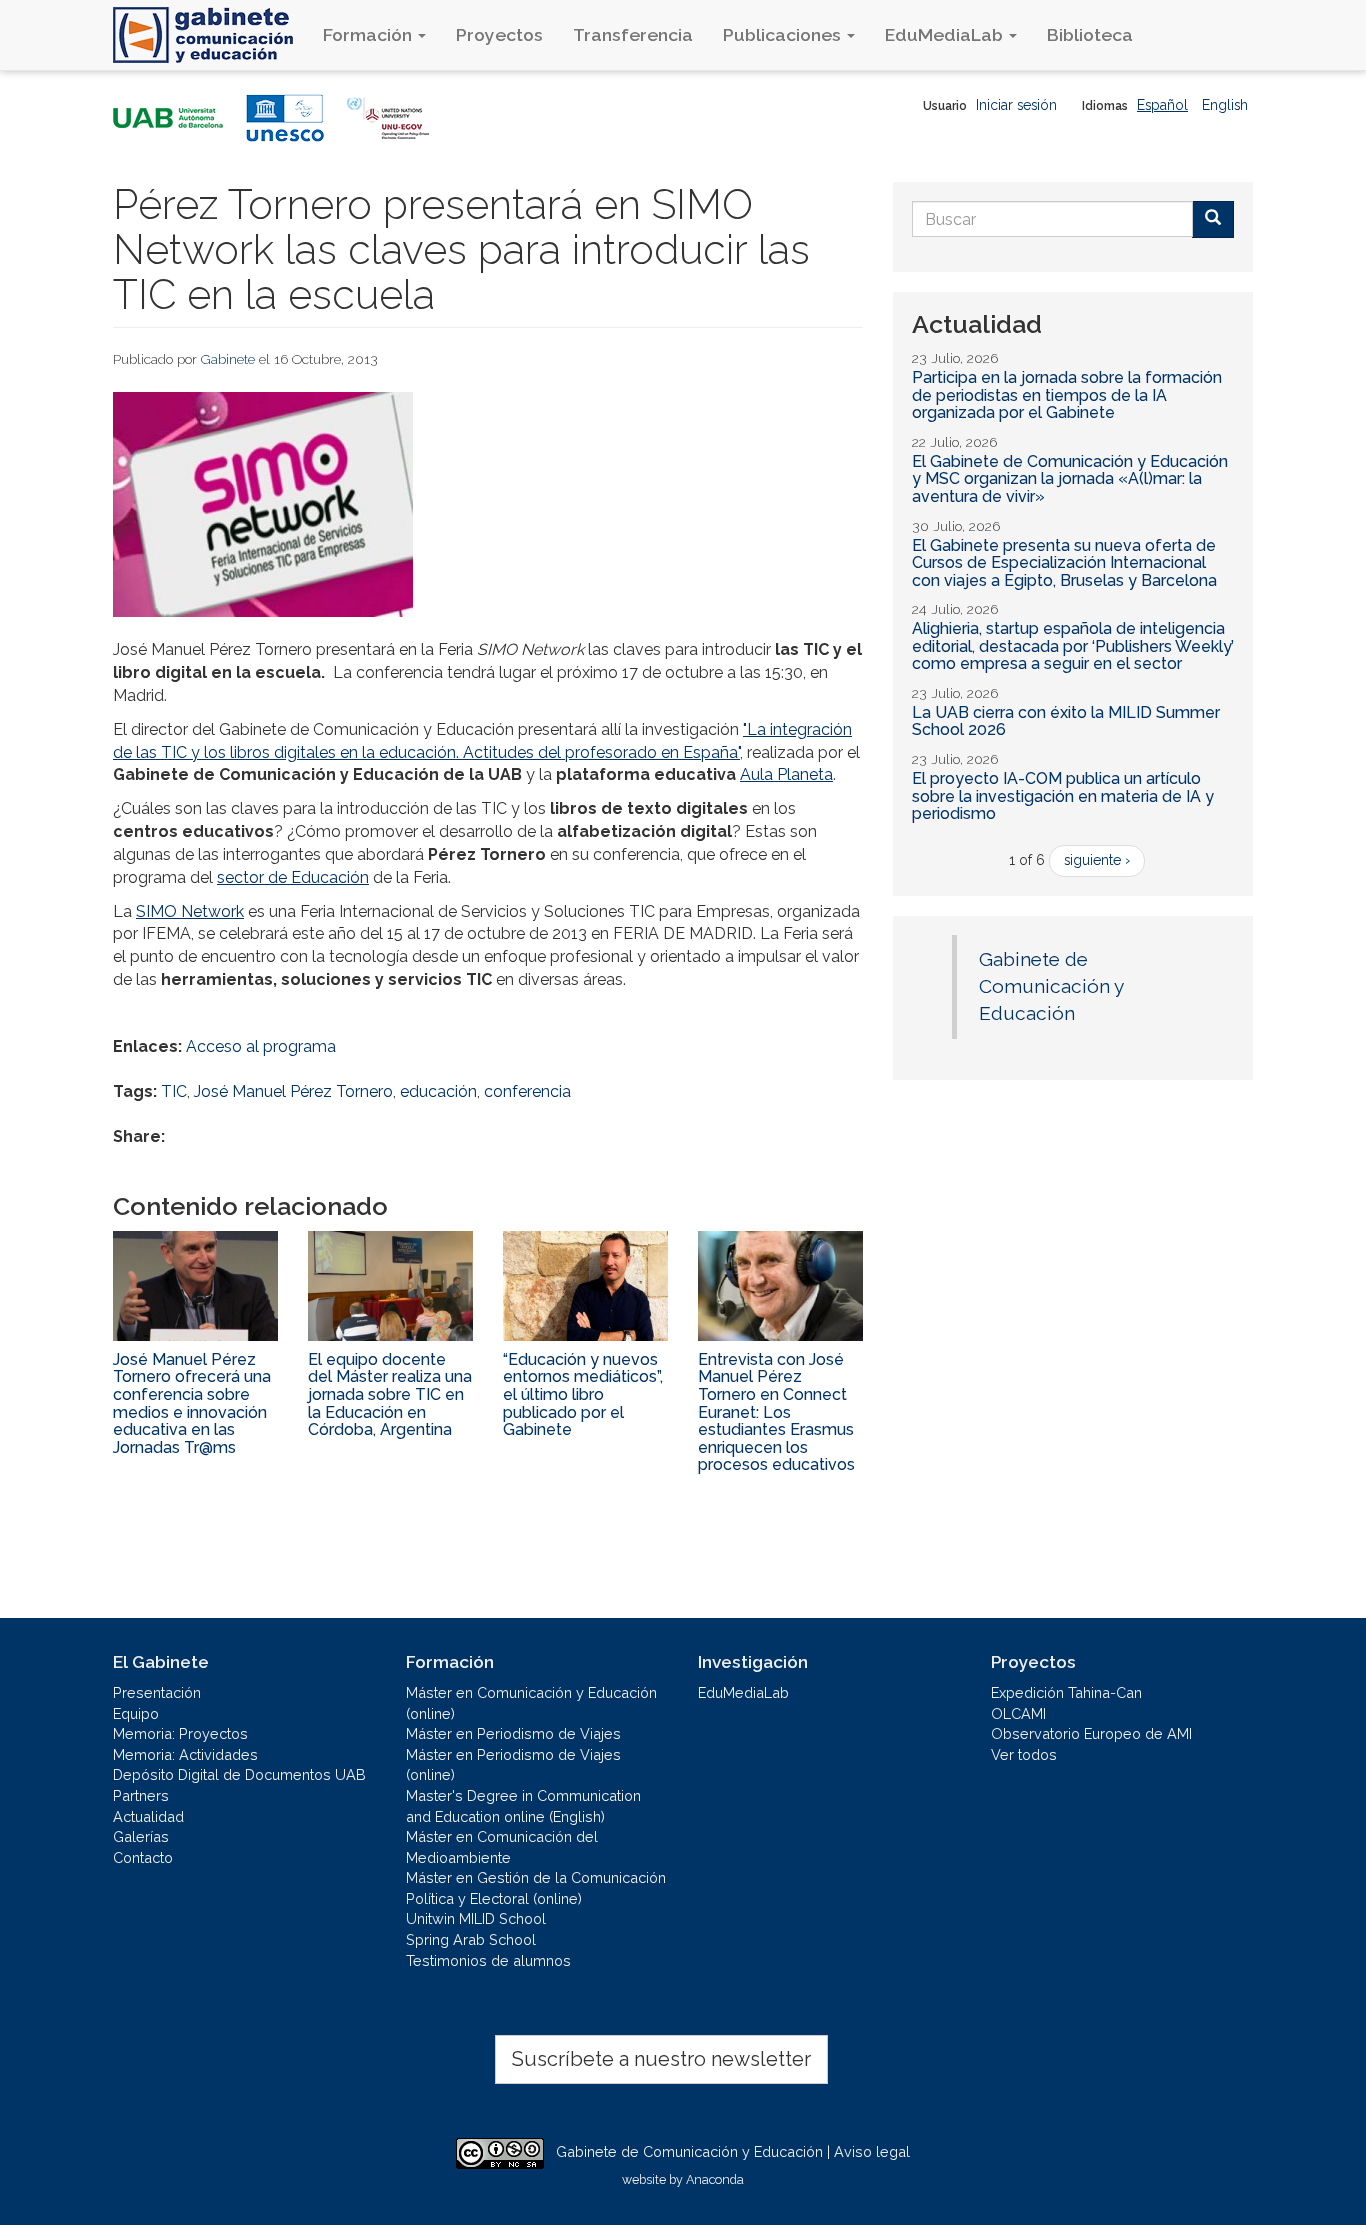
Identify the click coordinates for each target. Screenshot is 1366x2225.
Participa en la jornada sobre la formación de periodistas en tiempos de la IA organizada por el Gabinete (1067, 395)
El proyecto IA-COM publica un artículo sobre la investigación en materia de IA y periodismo (1063, 796)
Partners (141, 1795)
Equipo (136, 1713)
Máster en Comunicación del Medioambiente (502, 1847)
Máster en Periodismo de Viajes (513, 1733)
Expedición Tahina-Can (1066, 1692)
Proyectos (499, 34)
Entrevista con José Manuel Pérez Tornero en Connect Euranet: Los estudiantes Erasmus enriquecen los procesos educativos (776, 1412)
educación (438, 1091)
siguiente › (1097, 860)
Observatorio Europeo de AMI (1091, 1733)
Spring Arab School (471, 1939)
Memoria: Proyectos (180, 1733)
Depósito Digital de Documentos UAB (239, 1774)
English (1225, 105)
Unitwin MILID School (476, 1918)
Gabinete (228, 359)
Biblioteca (1090, 34)
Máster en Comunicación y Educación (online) (531, 1703)
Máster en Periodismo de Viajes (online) (513, 1765)
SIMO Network (190, 911)
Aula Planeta (786, 774)
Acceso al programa (261, 1046)
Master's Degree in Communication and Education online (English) (523, 1806)
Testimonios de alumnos (488, 1960)
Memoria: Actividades (185, 1754)
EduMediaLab (946, 34)
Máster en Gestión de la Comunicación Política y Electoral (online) (536, 1888)
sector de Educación (293, 877)
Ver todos (1024, 1754)
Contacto (143, 1857)
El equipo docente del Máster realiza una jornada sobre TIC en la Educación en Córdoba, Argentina (390, 1394)
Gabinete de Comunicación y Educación (1051, 986)
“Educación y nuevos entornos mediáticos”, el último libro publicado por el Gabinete (583, 1394)
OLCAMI (1018, 1713)
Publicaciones (784, 34)
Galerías (141, 1836)
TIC (174, 1091)
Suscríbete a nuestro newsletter (661, 2059)
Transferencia (633, 34)
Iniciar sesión (1016, 105)
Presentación (157, 1692)
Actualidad (148, 1816)
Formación (369, 34)
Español (1162, 105)
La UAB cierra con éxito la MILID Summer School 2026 (1066, 721)
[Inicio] (210, 35)
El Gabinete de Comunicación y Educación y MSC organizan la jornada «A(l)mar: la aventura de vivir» (1070, 479)
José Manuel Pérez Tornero (293, 1091)
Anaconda (715, 2179)
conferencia (527, 1091)
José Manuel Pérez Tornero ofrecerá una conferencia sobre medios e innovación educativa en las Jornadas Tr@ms (192, 1403)
